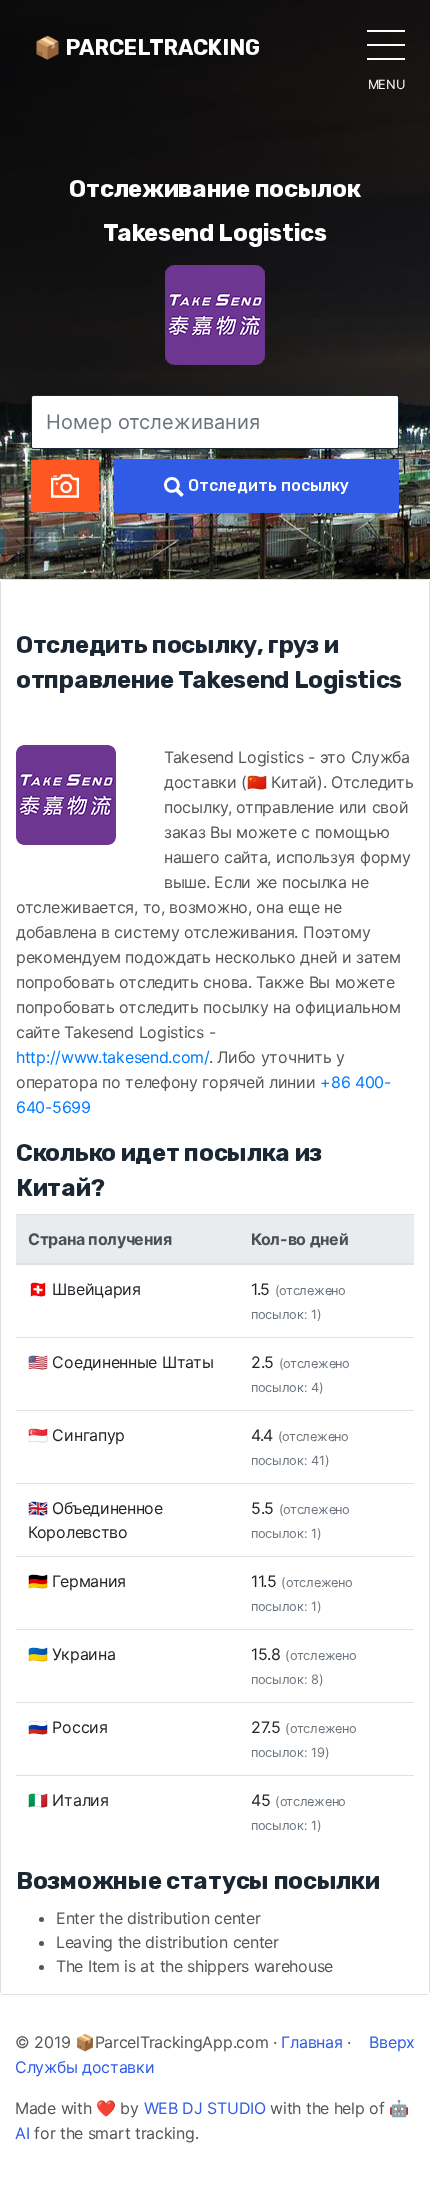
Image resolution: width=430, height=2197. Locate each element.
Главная (311, 2042)
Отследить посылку (266, 485)
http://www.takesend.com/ (112, 1057)
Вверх (392, 2042)
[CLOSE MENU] (386, 44)
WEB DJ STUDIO (205, 2108)
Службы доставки (85, 2067)
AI (22, 2133)
